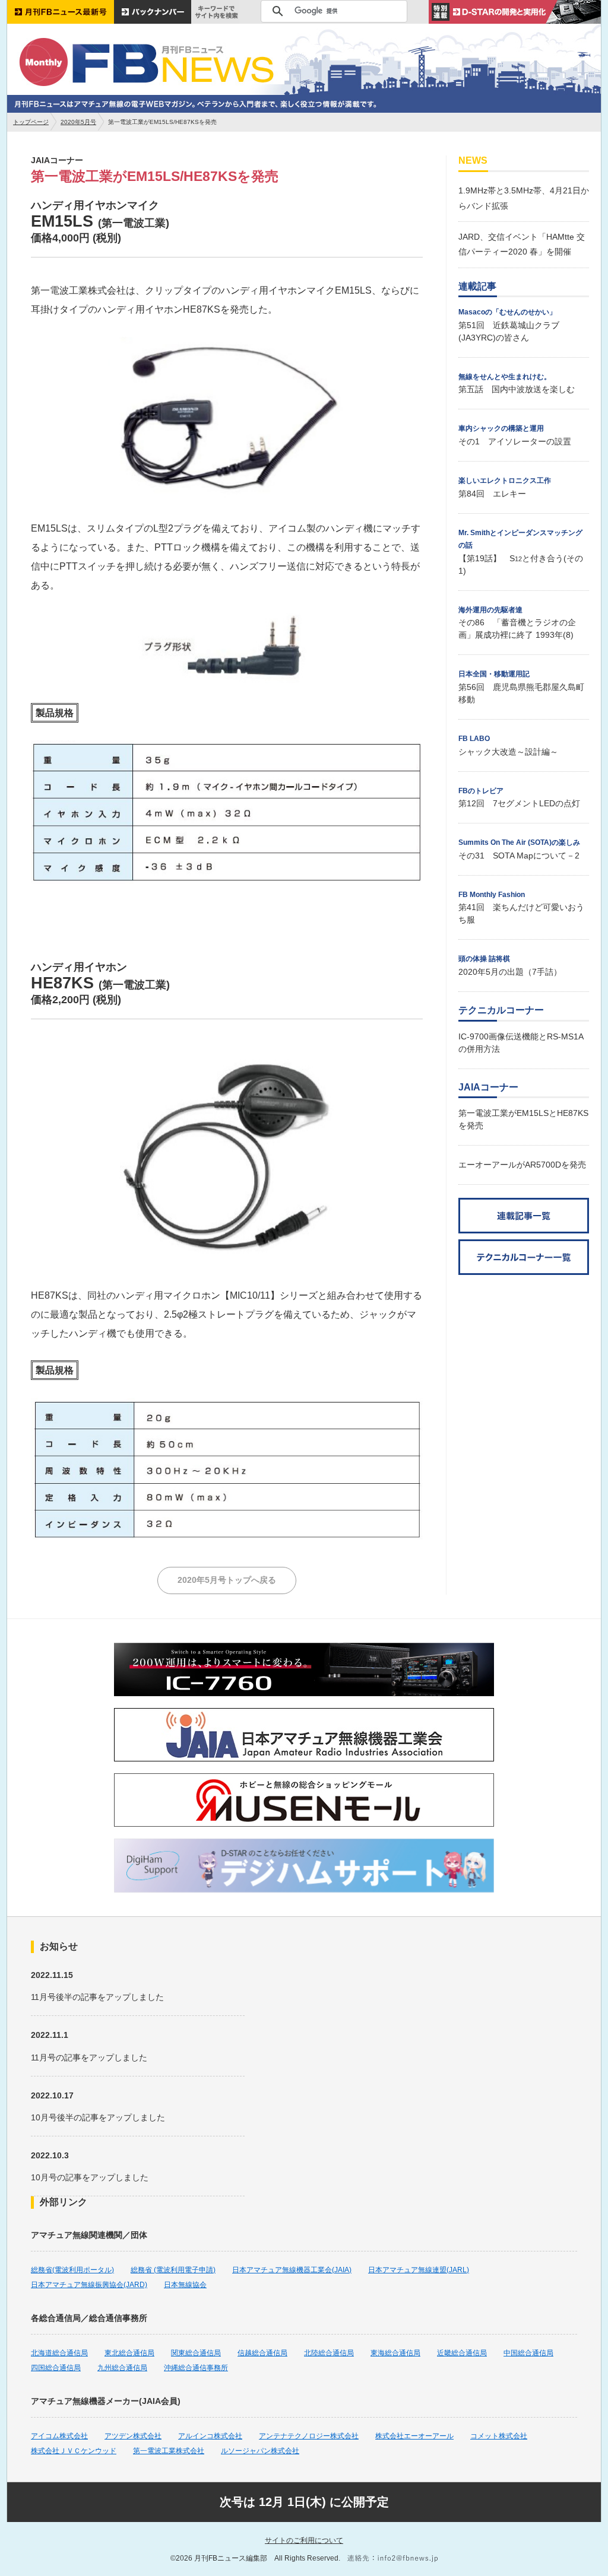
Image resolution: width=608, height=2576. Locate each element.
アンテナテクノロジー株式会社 (309, 2436)
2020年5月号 (78, 122)
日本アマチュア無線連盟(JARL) (419, 2270)
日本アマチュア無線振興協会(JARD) (89, 2285)
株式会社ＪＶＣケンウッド (74, 2451)
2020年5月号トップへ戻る (227, 1580)
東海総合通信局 (395, 2353)
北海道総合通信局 (59, 2353)
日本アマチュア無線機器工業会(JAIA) (292, 2270)
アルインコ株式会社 (210, 2436)
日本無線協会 (185, 2285)
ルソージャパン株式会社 (260, 2451)
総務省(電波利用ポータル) (72, 2270)
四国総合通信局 (56, 2368)
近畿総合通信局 (462, 2353)
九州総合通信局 (122, 2368)
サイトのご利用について (304, 2540)
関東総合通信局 (196, 2353)
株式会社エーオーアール (414, 2436)
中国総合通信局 (528, 2353)
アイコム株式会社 (59, 2436)
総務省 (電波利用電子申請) (173, 2270)
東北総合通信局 (129, 2353)
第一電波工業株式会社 (169, 2451)
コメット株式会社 (499, 2436)
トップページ (31, 122)
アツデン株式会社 (133, 2436)
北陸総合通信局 (329, 2353)
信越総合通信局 (262, 2353)
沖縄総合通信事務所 (196, 2368)
